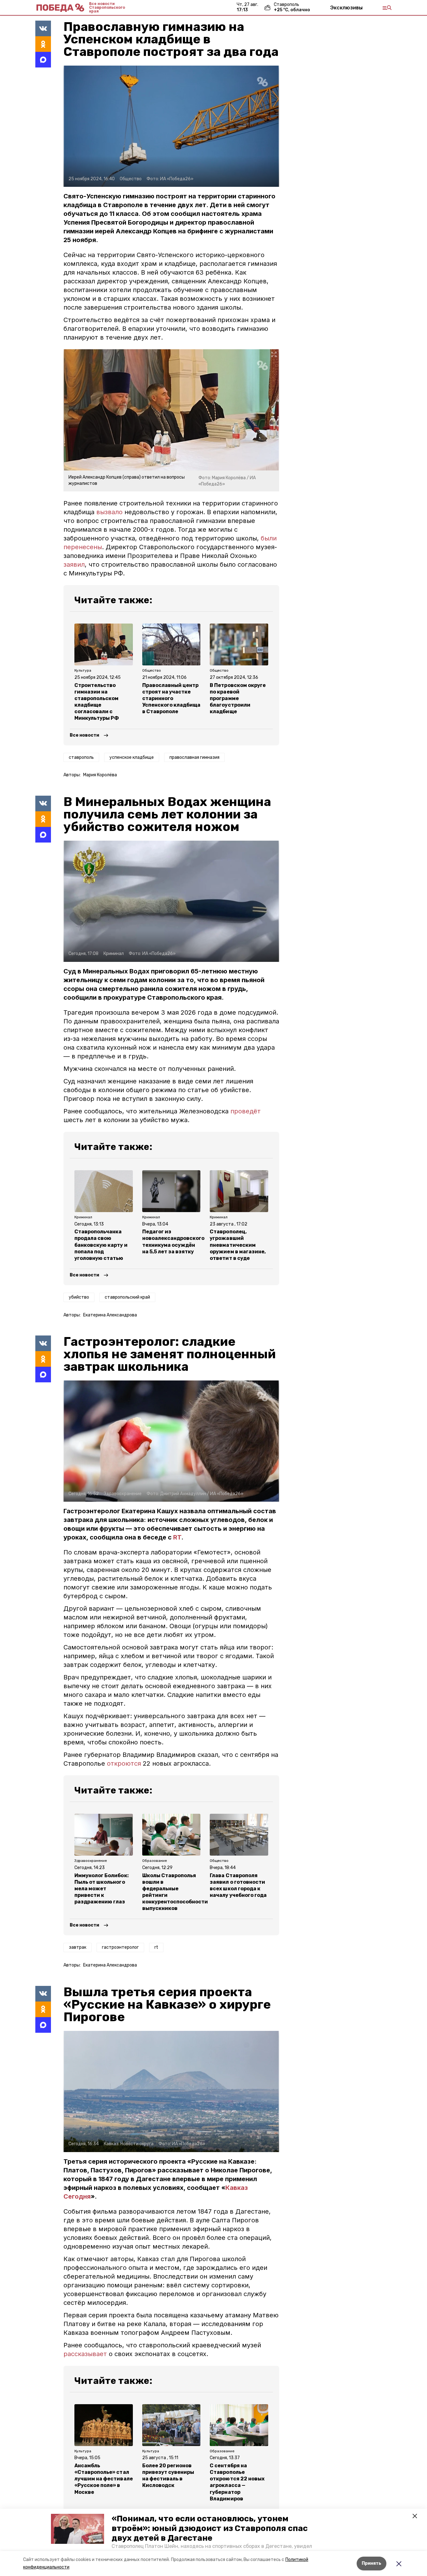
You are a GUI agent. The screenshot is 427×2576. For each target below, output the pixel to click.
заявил (74, 564)
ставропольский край (127, 1297)
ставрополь (81, 757)
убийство (79, 1297)
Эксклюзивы (346, 7)
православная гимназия (194, 757)
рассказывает (86, 2354)
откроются (125, 1763)
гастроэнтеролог (120, 1947)
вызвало (109, 512)
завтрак (78, 1947)
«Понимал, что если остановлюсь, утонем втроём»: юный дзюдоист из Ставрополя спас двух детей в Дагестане (210, 2528)
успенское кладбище (132, 757)
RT (177, 1537)
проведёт (246, 1111)
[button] (78, 2529)
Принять (372, 2563)
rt (156, 1947)
